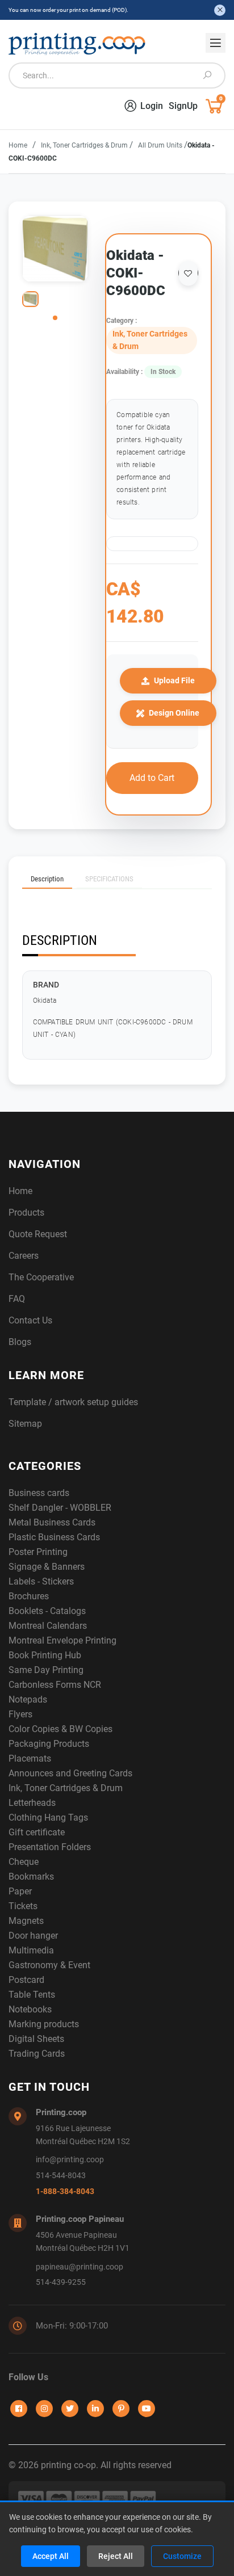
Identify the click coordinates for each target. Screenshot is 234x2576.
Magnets (26, 1921)
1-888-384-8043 (65, 2192)
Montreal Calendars (48, 1626)
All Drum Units (161, 145)
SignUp (183, 106)
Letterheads (32, 1803)
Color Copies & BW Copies (60, 1729)
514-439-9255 (61, 2282)
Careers (24, 1256)
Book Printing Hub (45, 1655)
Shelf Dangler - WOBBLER (60, 1508)
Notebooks (30, 2009)
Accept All (51, 2556)
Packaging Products (49, 1744)
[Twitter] (70, 2409)
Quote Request (38, 1234)
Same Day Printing (46, 1670)
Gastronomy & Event (49, 1965)
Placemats (30, 1758)
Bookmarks (31, 1877)
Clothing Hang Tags (48, 1818)
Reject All (116, 2556)
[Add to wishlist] (188, 273)
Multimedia (31, 1950)
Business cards (39, 1493)
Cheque (24, 1862)
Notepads (28, 1699)
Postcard (26, 1980)
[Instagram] (44, 2409)
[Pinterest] (121, 2409)
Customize (182, 2556)
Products (26, 1213)
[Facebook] (19, 2409)
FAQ (17, 1299)
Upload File (174, 680)
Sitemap (25, 1424)
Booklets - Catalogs (47, 1611)
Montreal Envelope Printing (62, 1640)
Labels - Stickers (41, 1581)
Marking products (44, 2024)
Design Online (174, 713)
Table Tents (32, 1995)
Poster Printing (38, 1552)
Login (152, 106)
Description (47, 879)
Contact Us (30, 1320)
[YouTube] (147, 2409)
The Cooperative (41, 1277)
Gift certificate (37, 1832)
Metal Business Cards (52, 1522)
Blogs (20, 1342)
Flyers (20, 1714)
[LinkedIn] (95, 2409)
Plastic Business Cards (54, 1537)
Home (18, 145)
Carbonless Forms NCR (55, 1685)
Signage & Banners (47, 1567)
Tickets (23, 1906)
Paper (20, 1891)
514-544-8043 (61, 2176)
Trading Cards (37, 2054)
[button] (55, 318)
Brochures (29, 1596)
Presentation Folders (50, 1847)
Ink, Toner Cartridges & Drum (85, 145)
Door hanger (33, 1936)
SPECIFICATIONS (109, 879)
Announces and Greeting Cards (70, 1773)
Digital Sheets (36, 2039)
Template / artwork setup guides (73, 1402)
